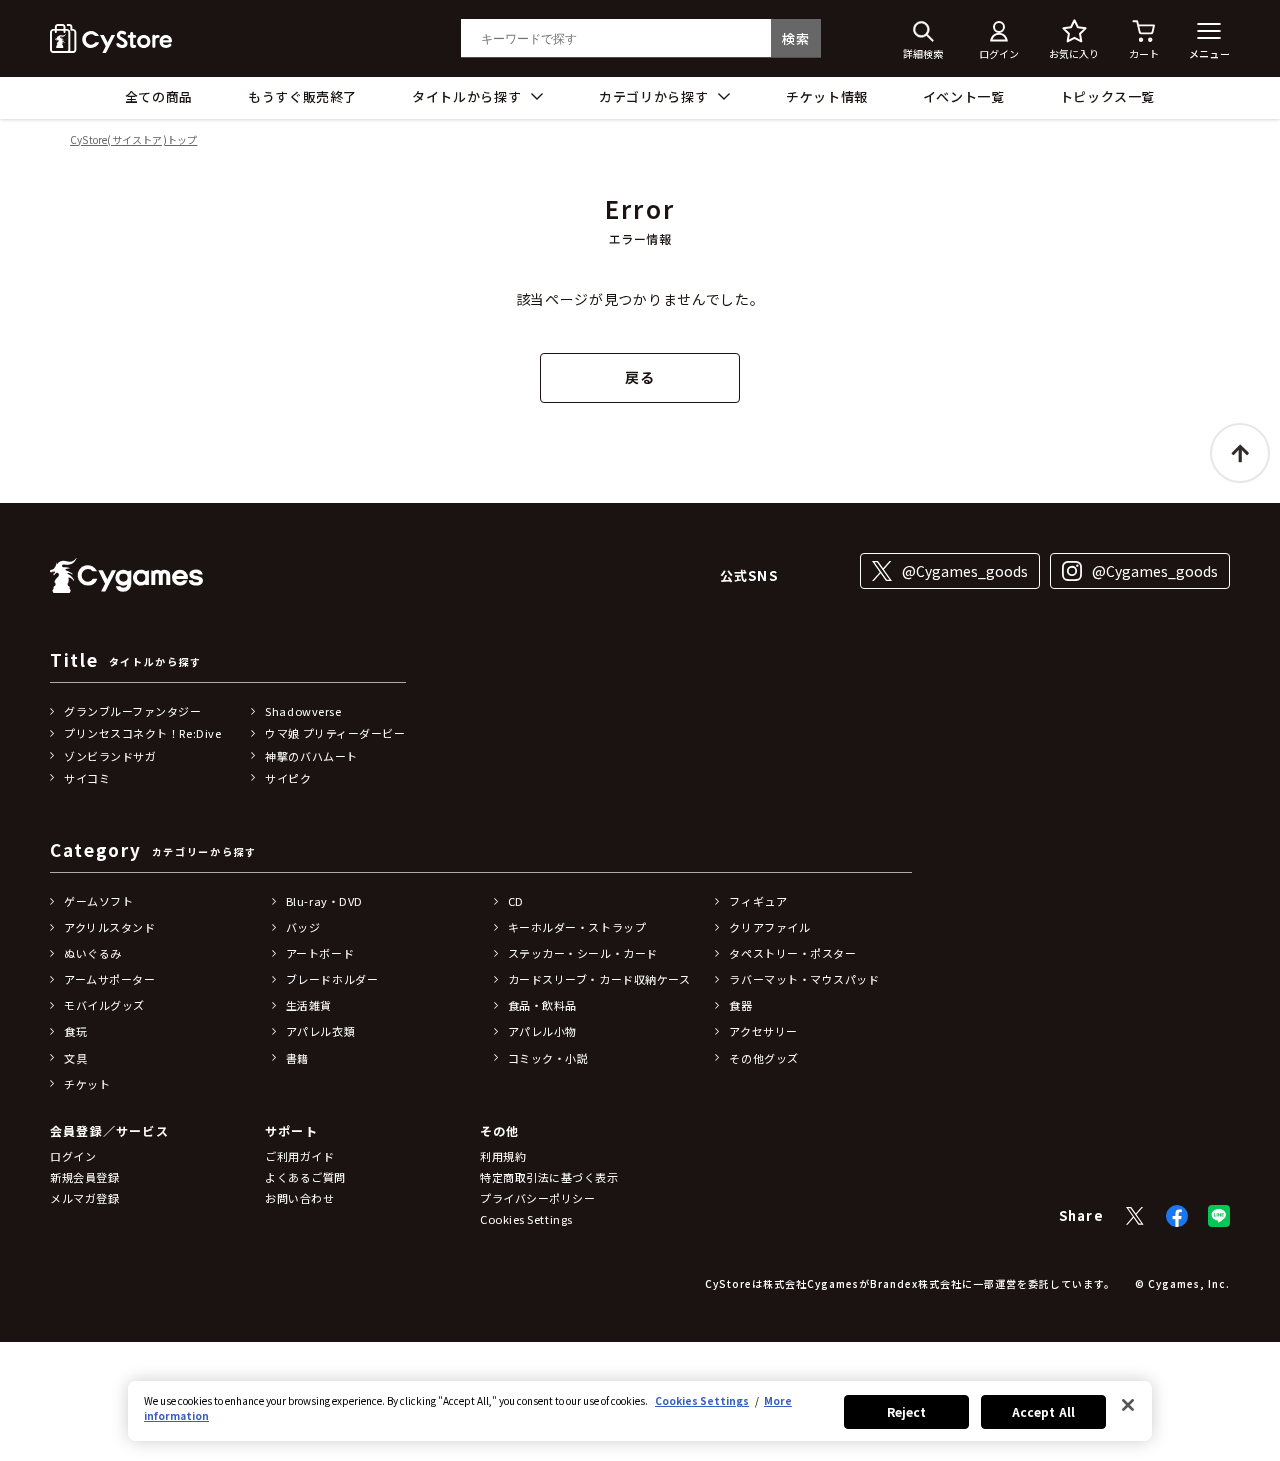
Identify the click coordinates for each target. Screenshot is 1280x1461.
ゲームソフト (98, 901)
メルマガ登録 (84, 1198)
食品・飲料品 (542, 1005)
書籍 (297, 1058)
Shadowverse (303, 711)
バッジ (303, 927)
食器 (740, 1005)
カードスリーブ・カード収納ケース (599, 979)
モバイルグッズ (104, 1005)
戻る (639, 377)
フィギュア (758, 901)
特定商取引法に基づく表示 (549, 1177)
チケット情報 (827, 96)
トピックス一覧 (1108, 96)
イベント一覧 (964, 96)
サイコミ (87, 778)
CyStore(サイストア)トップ (133, 140)
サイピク (288, 778)
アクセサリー (763, 1031)
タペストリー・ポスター (792, 953)
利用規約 (503, 1156)
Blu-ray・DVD (324, 901)
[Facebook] (1177, 1216)
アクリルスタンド (109, 927)
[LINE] (1219, 1216)
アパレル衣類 (320, 1031)
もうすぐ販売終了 (302, 96)
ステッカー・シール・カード (583, 953)
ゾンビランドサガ (110, 756)
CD (516, 901)
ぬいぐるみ (93, 953)
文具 (75, 1058)
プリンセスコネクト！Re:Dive (142, 733)
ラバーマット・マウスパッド (804, 979)
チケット (87, 1084)
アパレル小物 (542, 1031)
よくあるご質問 (305, 1177)
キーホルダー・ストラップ (577, 927)
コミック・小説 (548, 1058)
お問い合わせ (299, 1198)
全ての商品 (159, 96)
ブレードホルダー (332, 979)
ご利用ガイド (299, 1156)
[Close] (1128, 1405)
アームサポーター (109, 979)
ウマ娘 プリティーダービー (335, 733)
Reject (907, 1411)
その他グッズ (763, 1058)
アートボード (320, 953)
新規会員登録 (84, 1177)
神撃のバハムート (311, 756)
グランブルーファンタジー (133, 711)
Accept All (1043, 1411)
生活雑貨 (309, 1005)
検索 (795, 38)
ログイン (73, 1156)
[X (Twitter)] (1135, 1216)
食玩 (75, 1031)
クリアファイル (769, 927)
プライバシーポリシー (538, 1198)
